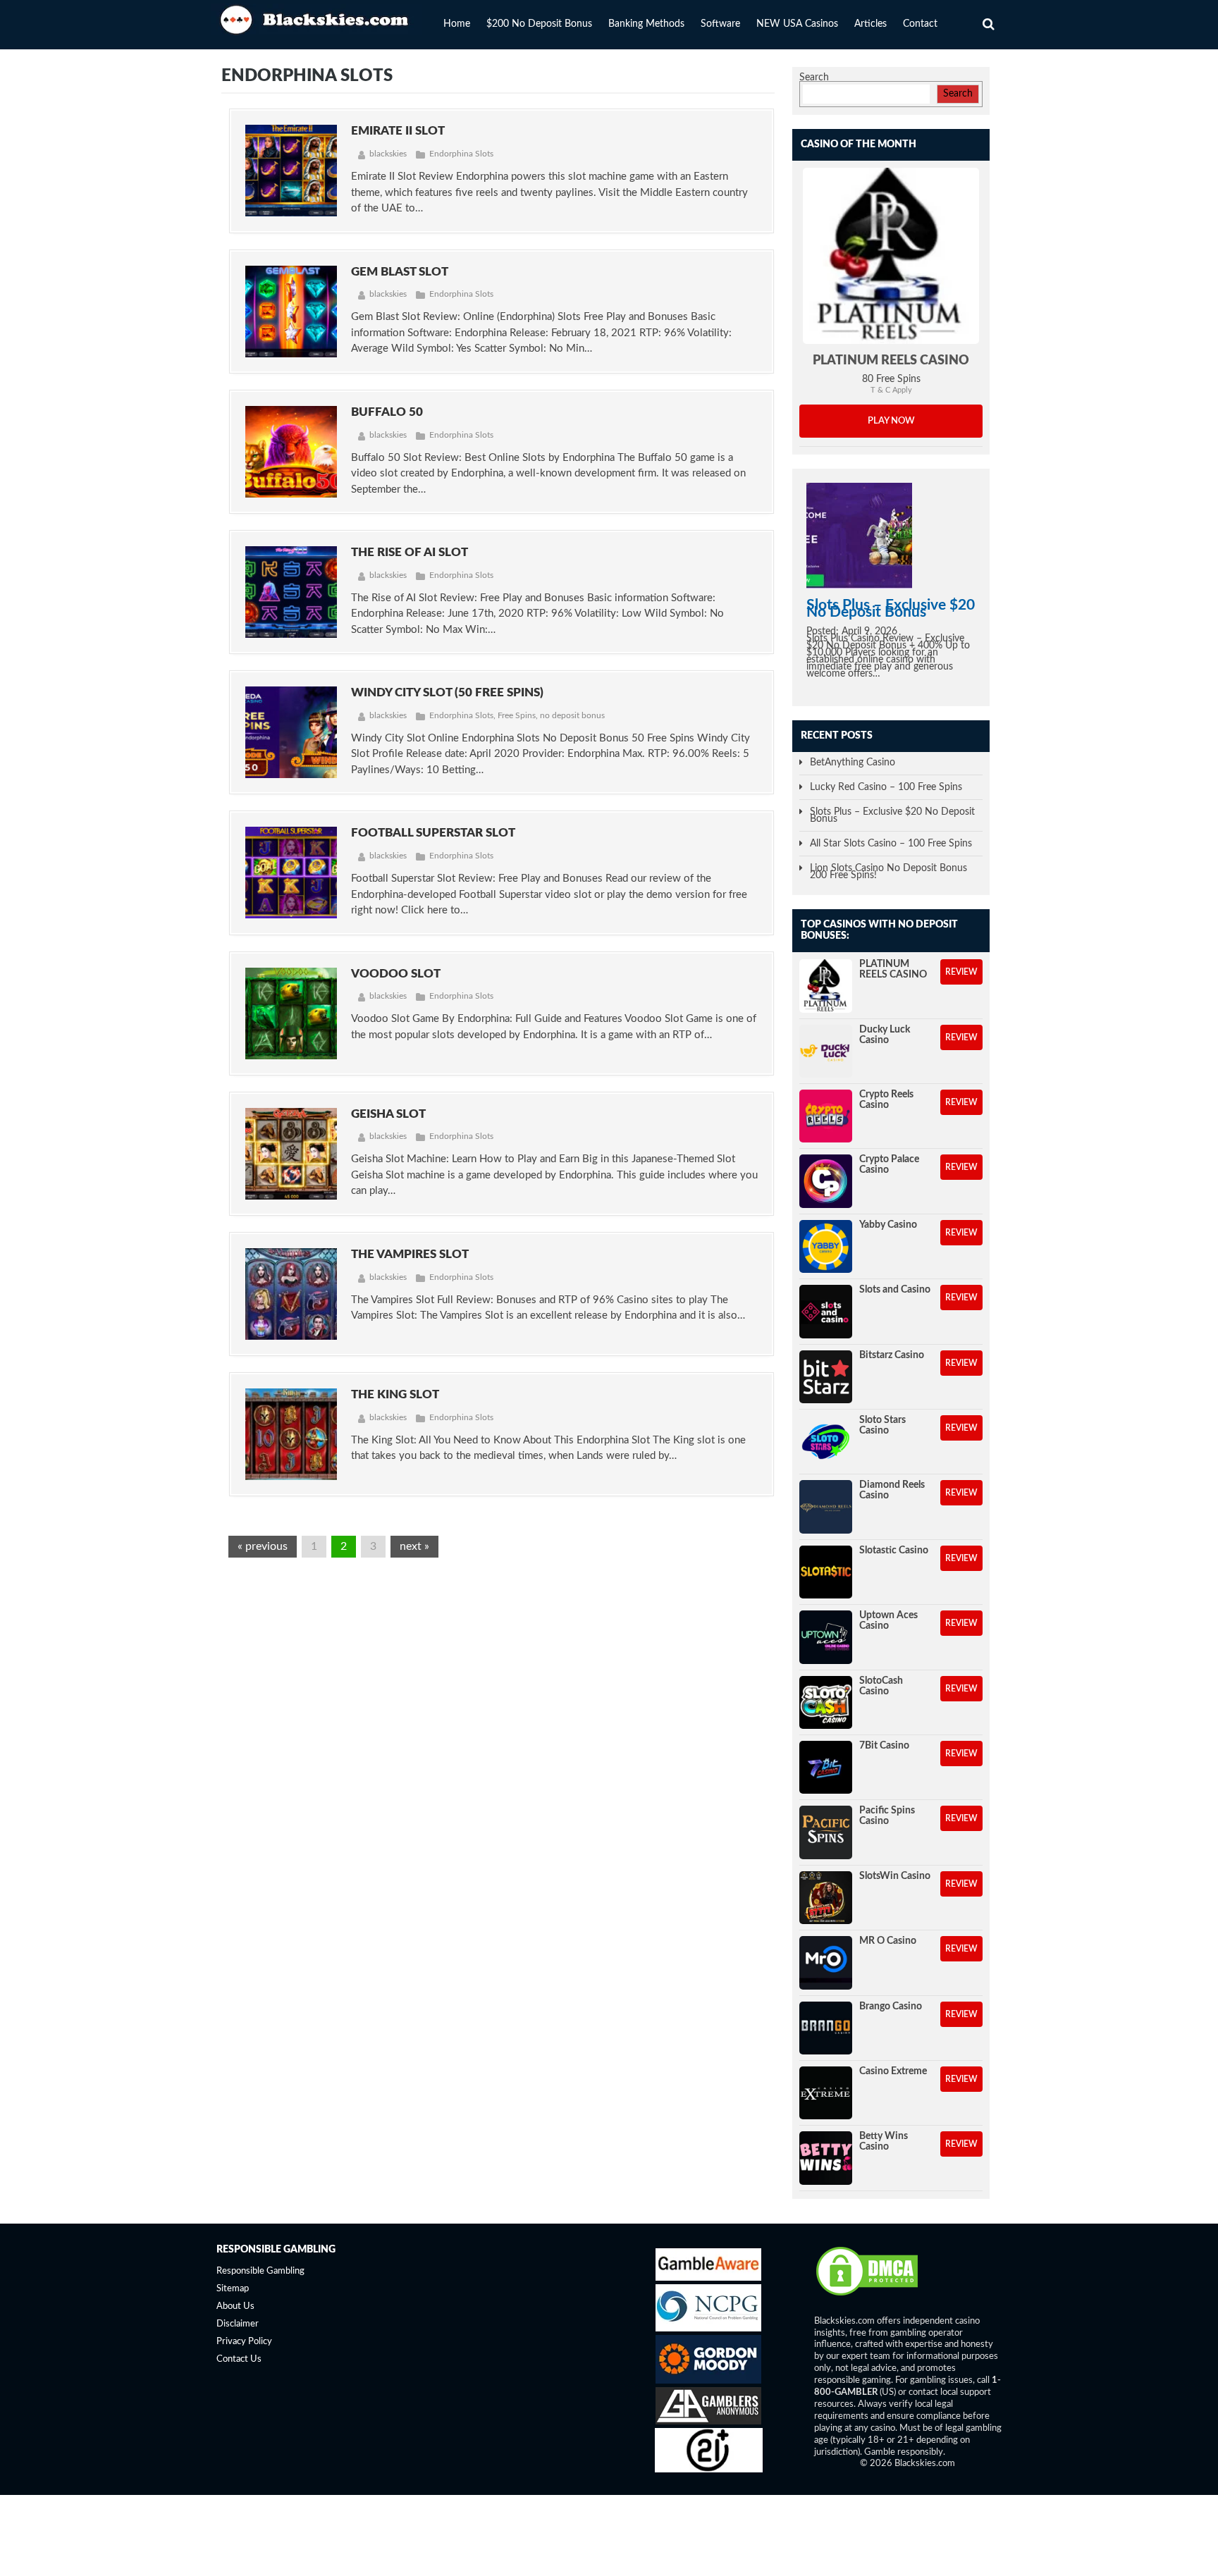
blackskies (388, 154)
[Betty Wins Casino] (826, 2158)
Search (814, 78)
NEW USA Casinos (797, 24)
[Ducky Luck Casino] (826, 1051)
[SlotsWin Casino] (826, 1898)
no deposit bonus (572, 715)
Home (457, 24)
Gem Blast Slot (400, 272)
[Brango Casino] (826, 2028)
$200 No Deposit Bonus (539, 24)
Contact (920, 24)
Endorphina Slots (461, 154)
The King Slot (395, 1394)
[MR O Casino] (826, 1962)
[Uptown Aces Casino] (826, 1637)
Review (961, 972)
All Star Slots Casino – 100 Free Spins (891, 844)
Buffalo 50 (387, 412)
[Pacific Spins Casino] (826, 1832)
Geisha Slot (388, 1114)
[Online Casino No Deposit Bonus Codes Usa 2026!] (316, 18)
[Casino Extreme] (826, 2093)
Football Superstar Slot (433, 833)
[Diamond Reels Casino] (826, 1506)
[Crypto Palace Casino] (826, 1181)
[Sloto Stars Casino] (826, 1442)
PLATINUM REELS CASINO (891, 361)
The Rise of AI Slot (410, 552)
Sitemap (233, 2289)
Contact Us (239, 2359)
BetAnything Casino (853, 763)
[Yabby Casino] (826, 1246)
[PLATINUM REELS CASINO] (891, 256)
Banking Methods (646, 24)
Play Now (891, 421)
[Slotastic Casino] (826, 1572)
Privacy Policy (244, 2342)
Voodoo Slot (396, 974)
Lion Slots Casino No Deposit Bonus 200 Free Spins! (888, 872)
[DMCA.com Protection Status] (867, 2295)
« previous (263, 1546)
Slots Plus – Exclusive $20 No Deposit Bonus (891, 609)
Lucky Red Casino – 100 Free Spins (886, 787)
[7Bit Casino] (826, 1767)
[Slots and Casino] (826, 1311)
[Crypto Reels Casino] (826, 1116)
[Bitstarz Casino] (826, 1377)
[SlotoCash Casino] (826, 1702)
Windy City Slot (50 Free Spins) (447, 692)
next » (414, 1546)
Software (720, 24)
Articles (871, 24)
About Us (235, 2306)
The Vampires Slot (410, 1254)
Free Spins (517, 715)
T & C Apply (891, 390)
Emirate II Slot (398, 131)
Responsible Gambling (260, 2271)
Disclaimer (238, 2324)
